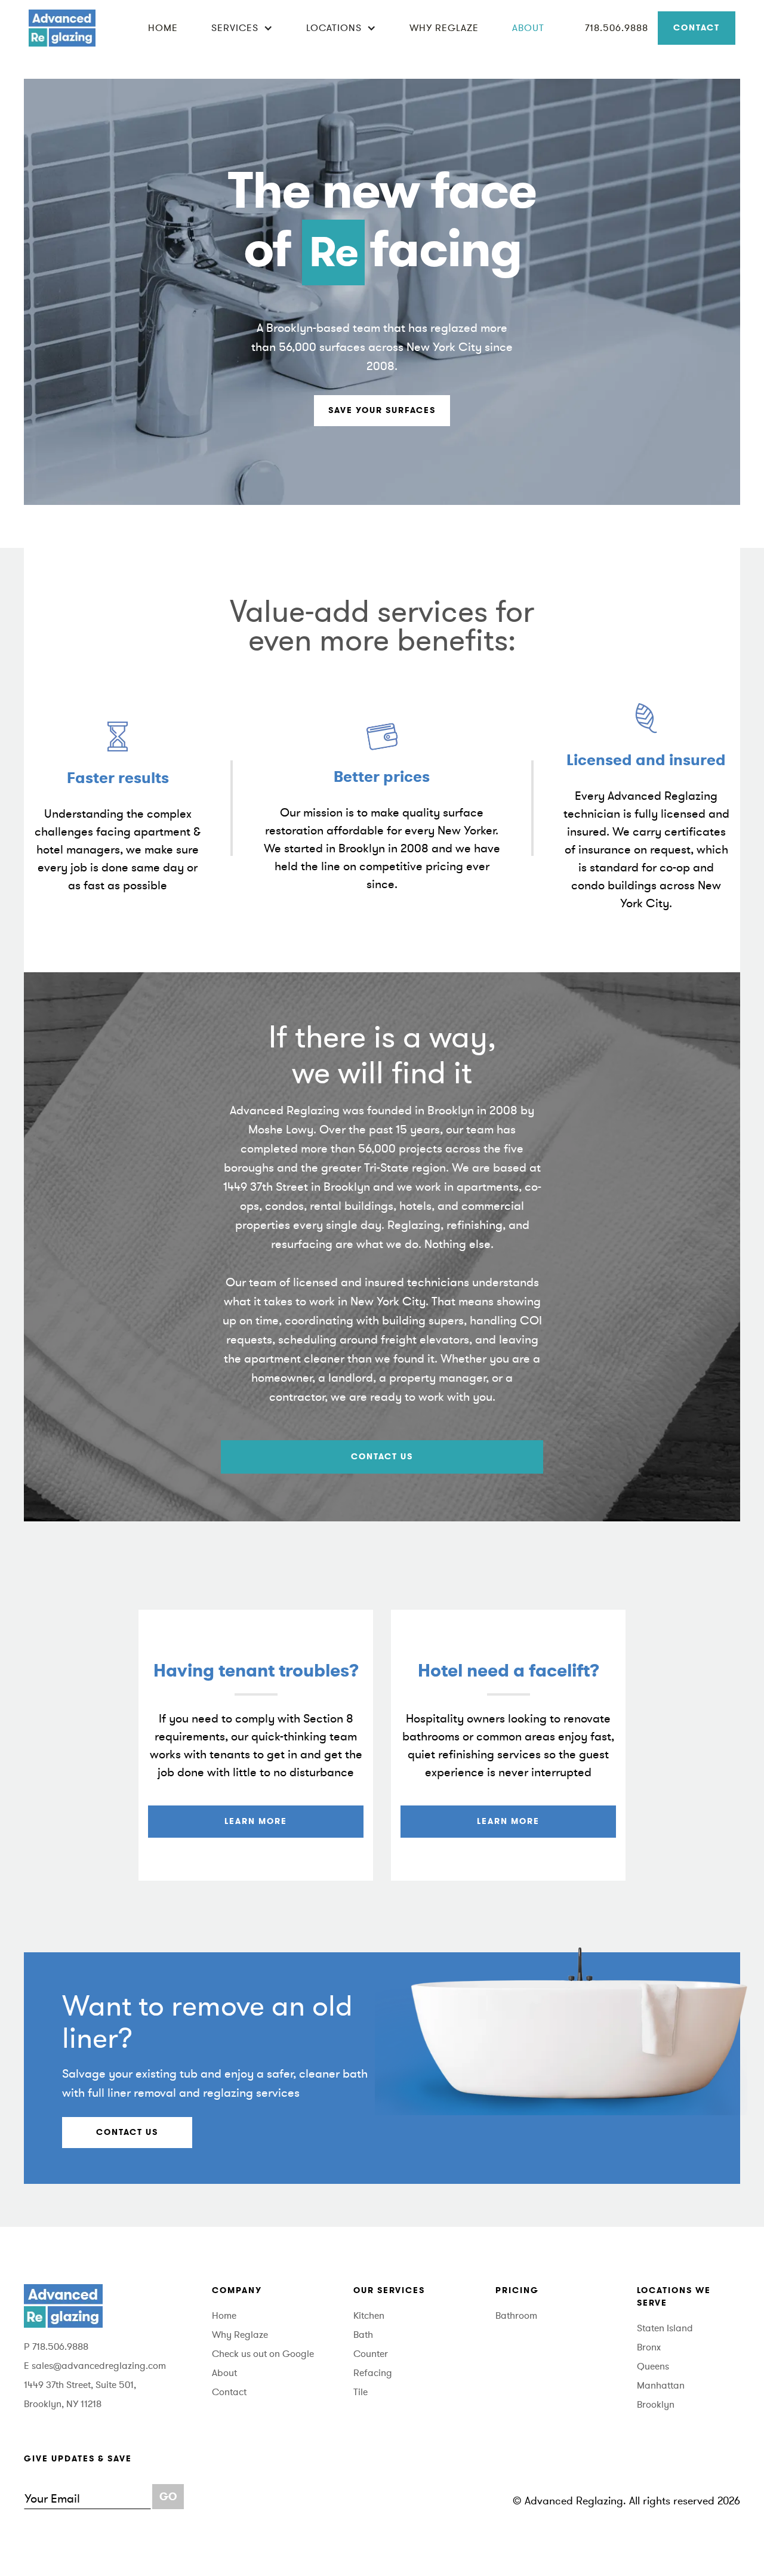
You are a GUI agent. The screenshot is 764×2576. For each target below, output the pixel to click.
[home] (62, 28)
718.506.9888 (617, 28)
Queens (653, 2367)
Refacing (373, 2373)
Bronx (649, 2347)
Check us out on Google (263, 2354)
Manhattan (661, 2386)
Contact (697, 28)
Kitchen (369, 2316)
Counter (371, 2354)
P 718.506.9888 (56, 2347)
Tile (361, 2392)
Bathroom (516, 2316)
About (528, 28)
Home (163, 28)
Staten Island (665, 2328)
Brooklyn (656, 2405)
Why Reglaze (444, 28)
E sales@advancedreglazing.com (95, 2366)
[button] (242, 28)
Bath (363, 2335)
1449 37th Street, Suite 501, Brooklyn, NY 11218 (80, 2395)
